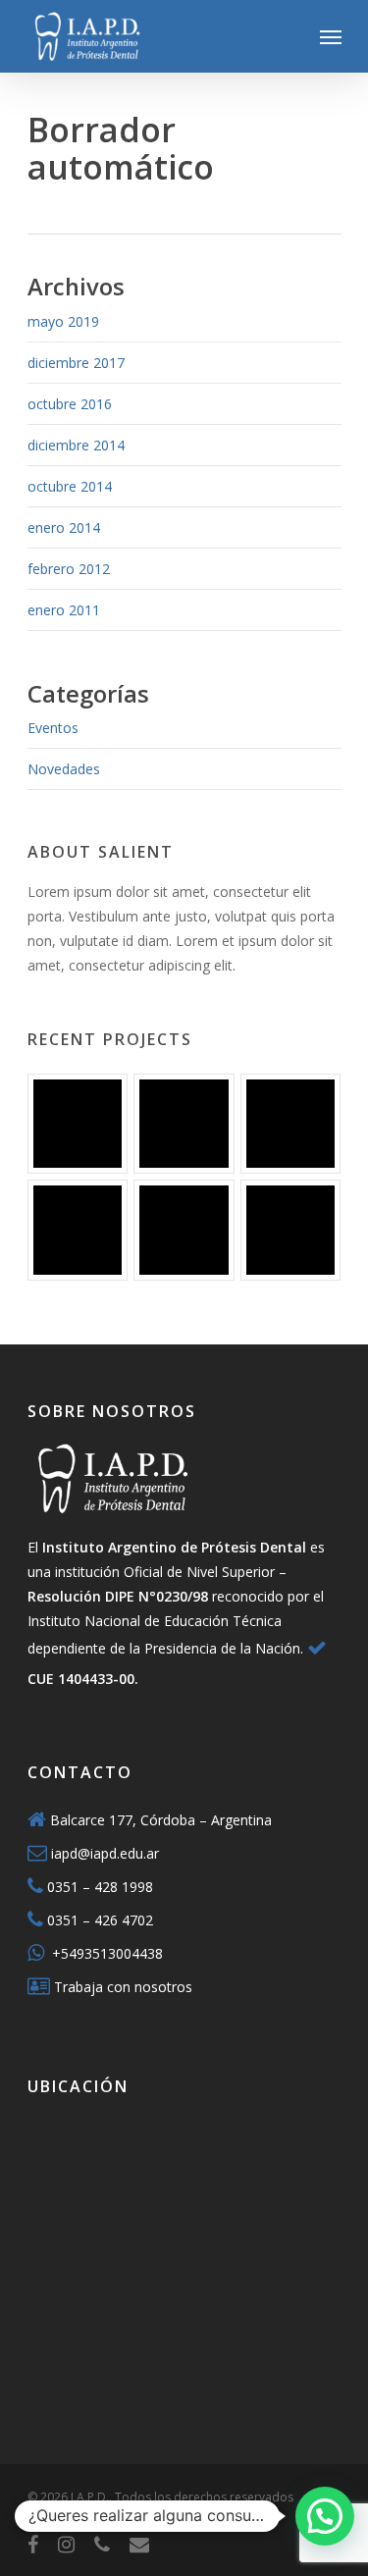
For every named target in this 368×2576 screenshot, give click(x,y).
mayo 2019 (63, 321)
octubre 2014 (70, 486)
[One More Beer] (290, 1230)
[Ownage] (290, 1124)
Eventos (53, 728)
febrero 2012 (69, 569)
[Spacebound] (78, 1124)
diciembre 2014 (76, 445)
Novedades (64, 769)
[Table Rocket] (78, 1230)
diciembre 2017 (76, 363)
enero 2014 (64, 527)
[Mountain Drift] (184, 1230)
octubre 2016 (70, 404)
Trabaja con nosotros (123, 1987)
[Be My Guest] (184, 1124)
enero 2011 (64, 610)
